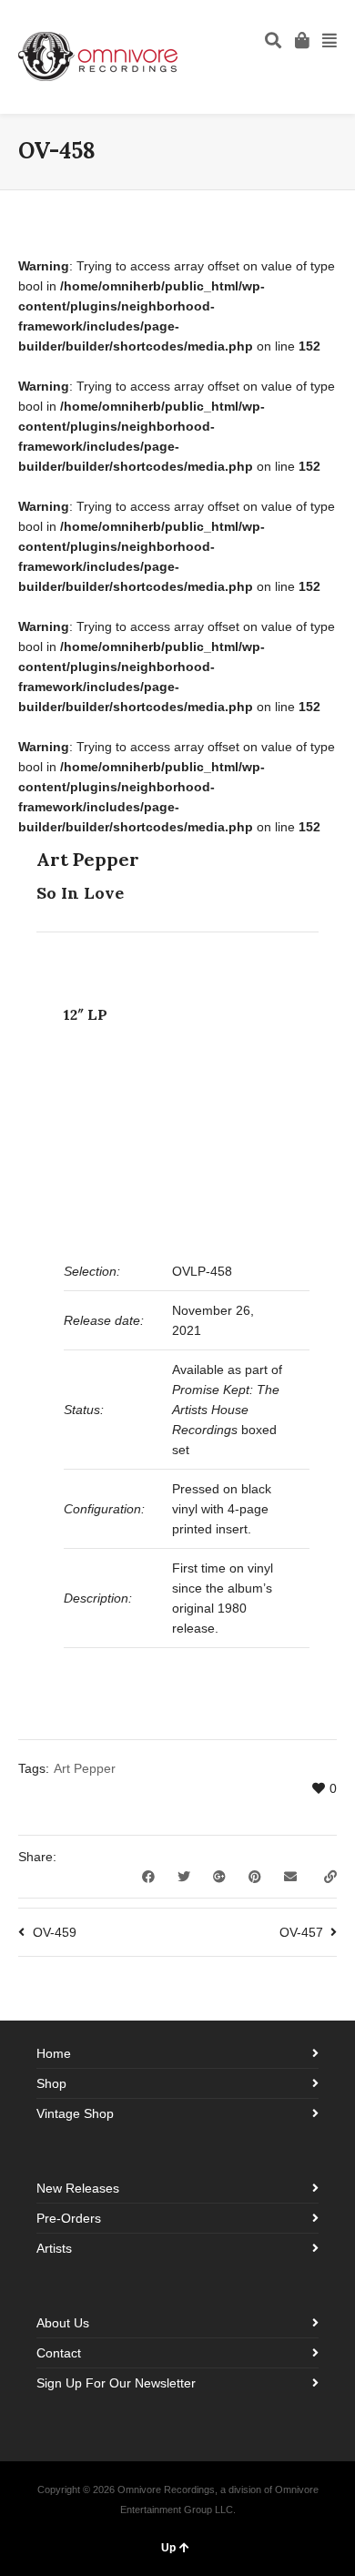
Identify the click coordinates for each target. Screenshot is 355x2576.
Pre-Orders (69, 2218)
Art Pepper (85, 1768)
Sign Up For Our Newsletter (116, 2383)
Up (168, 2548)
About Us (63, 2323)
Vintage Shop (75, 2113)
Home (54, 2053)
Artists (54, 2248)
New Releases (78, 2188)
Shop (51, 2083)
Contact (59, 2353)
